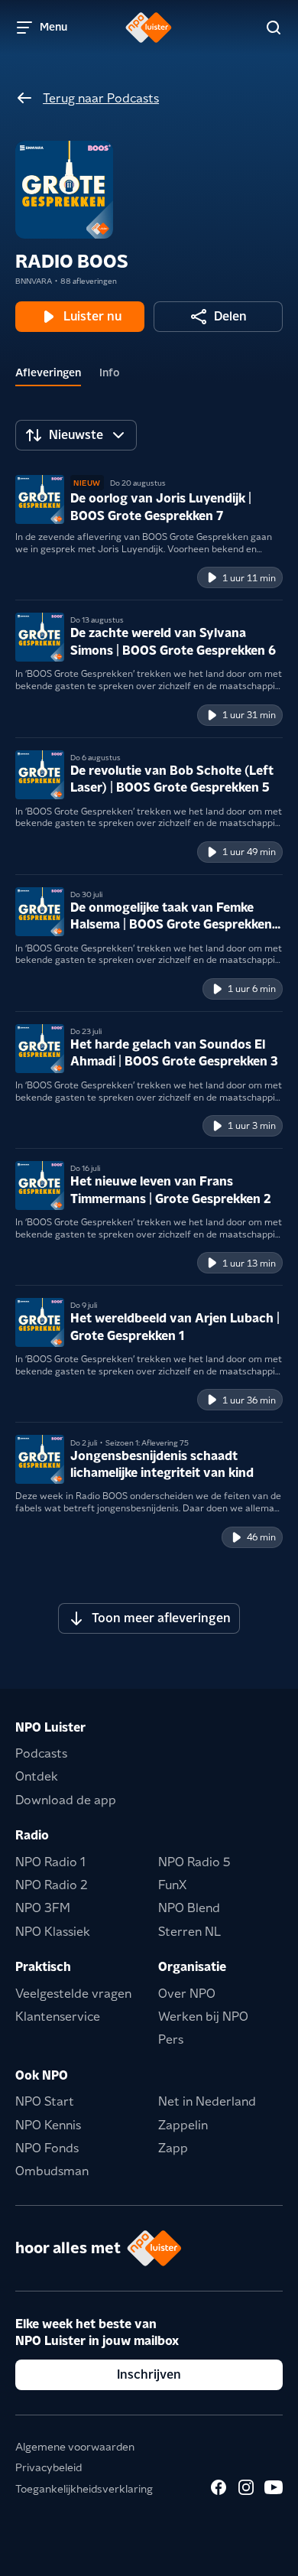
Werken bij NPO (203, 2017)
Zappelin (183, 2125)
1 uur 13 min (249, 1263)
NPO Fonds (47, 2148)
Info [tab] (110, 372)
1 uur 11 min (249, 578)
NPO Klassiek (53, 1932)
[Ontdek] (274, 28)
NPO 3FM (43, 1908)
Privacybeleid (49, 2467)
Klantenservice (58, 2017)
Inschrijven (149, 2374)
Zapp (173, 2148)
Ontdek (37, 1776)
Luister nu (92, 316)
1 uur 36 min (249, 1400)
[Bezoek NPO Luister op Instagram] (246, 2487)
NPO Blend (189, 1908)
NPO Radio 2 (52, 1885)
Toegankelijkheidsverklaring (84, 2489)
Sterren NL (189, 1932)
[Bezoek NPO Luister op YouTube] (274, 2487)
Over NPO (187, 1994)
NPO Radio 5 (194, 1862)
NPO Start (45, 2101)
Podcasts (41, 1753)
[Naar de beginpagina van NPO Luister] (149, 28)
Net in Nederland (207, 2101)
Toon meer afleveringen (161, 1618)
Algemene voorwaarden (75, 2447)
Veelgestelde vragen (73, 1994)
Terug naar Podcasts (101, 98)
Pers (171, 2039)
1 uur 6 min (252, 989)
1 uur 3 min (252, 1125)
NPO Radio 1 (50, 1862)
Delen (230, 316)
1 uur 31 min (249, 715)
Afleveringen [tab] (48, 372)
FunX (172, 1885)
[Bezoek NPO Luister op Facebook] (219, 2487)
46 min (261, 1537)
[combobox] (76, 435)
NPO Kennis (48, 2125)
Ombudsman (52, 2171)
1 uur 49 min (249, 852)
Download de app (66, 1800)
